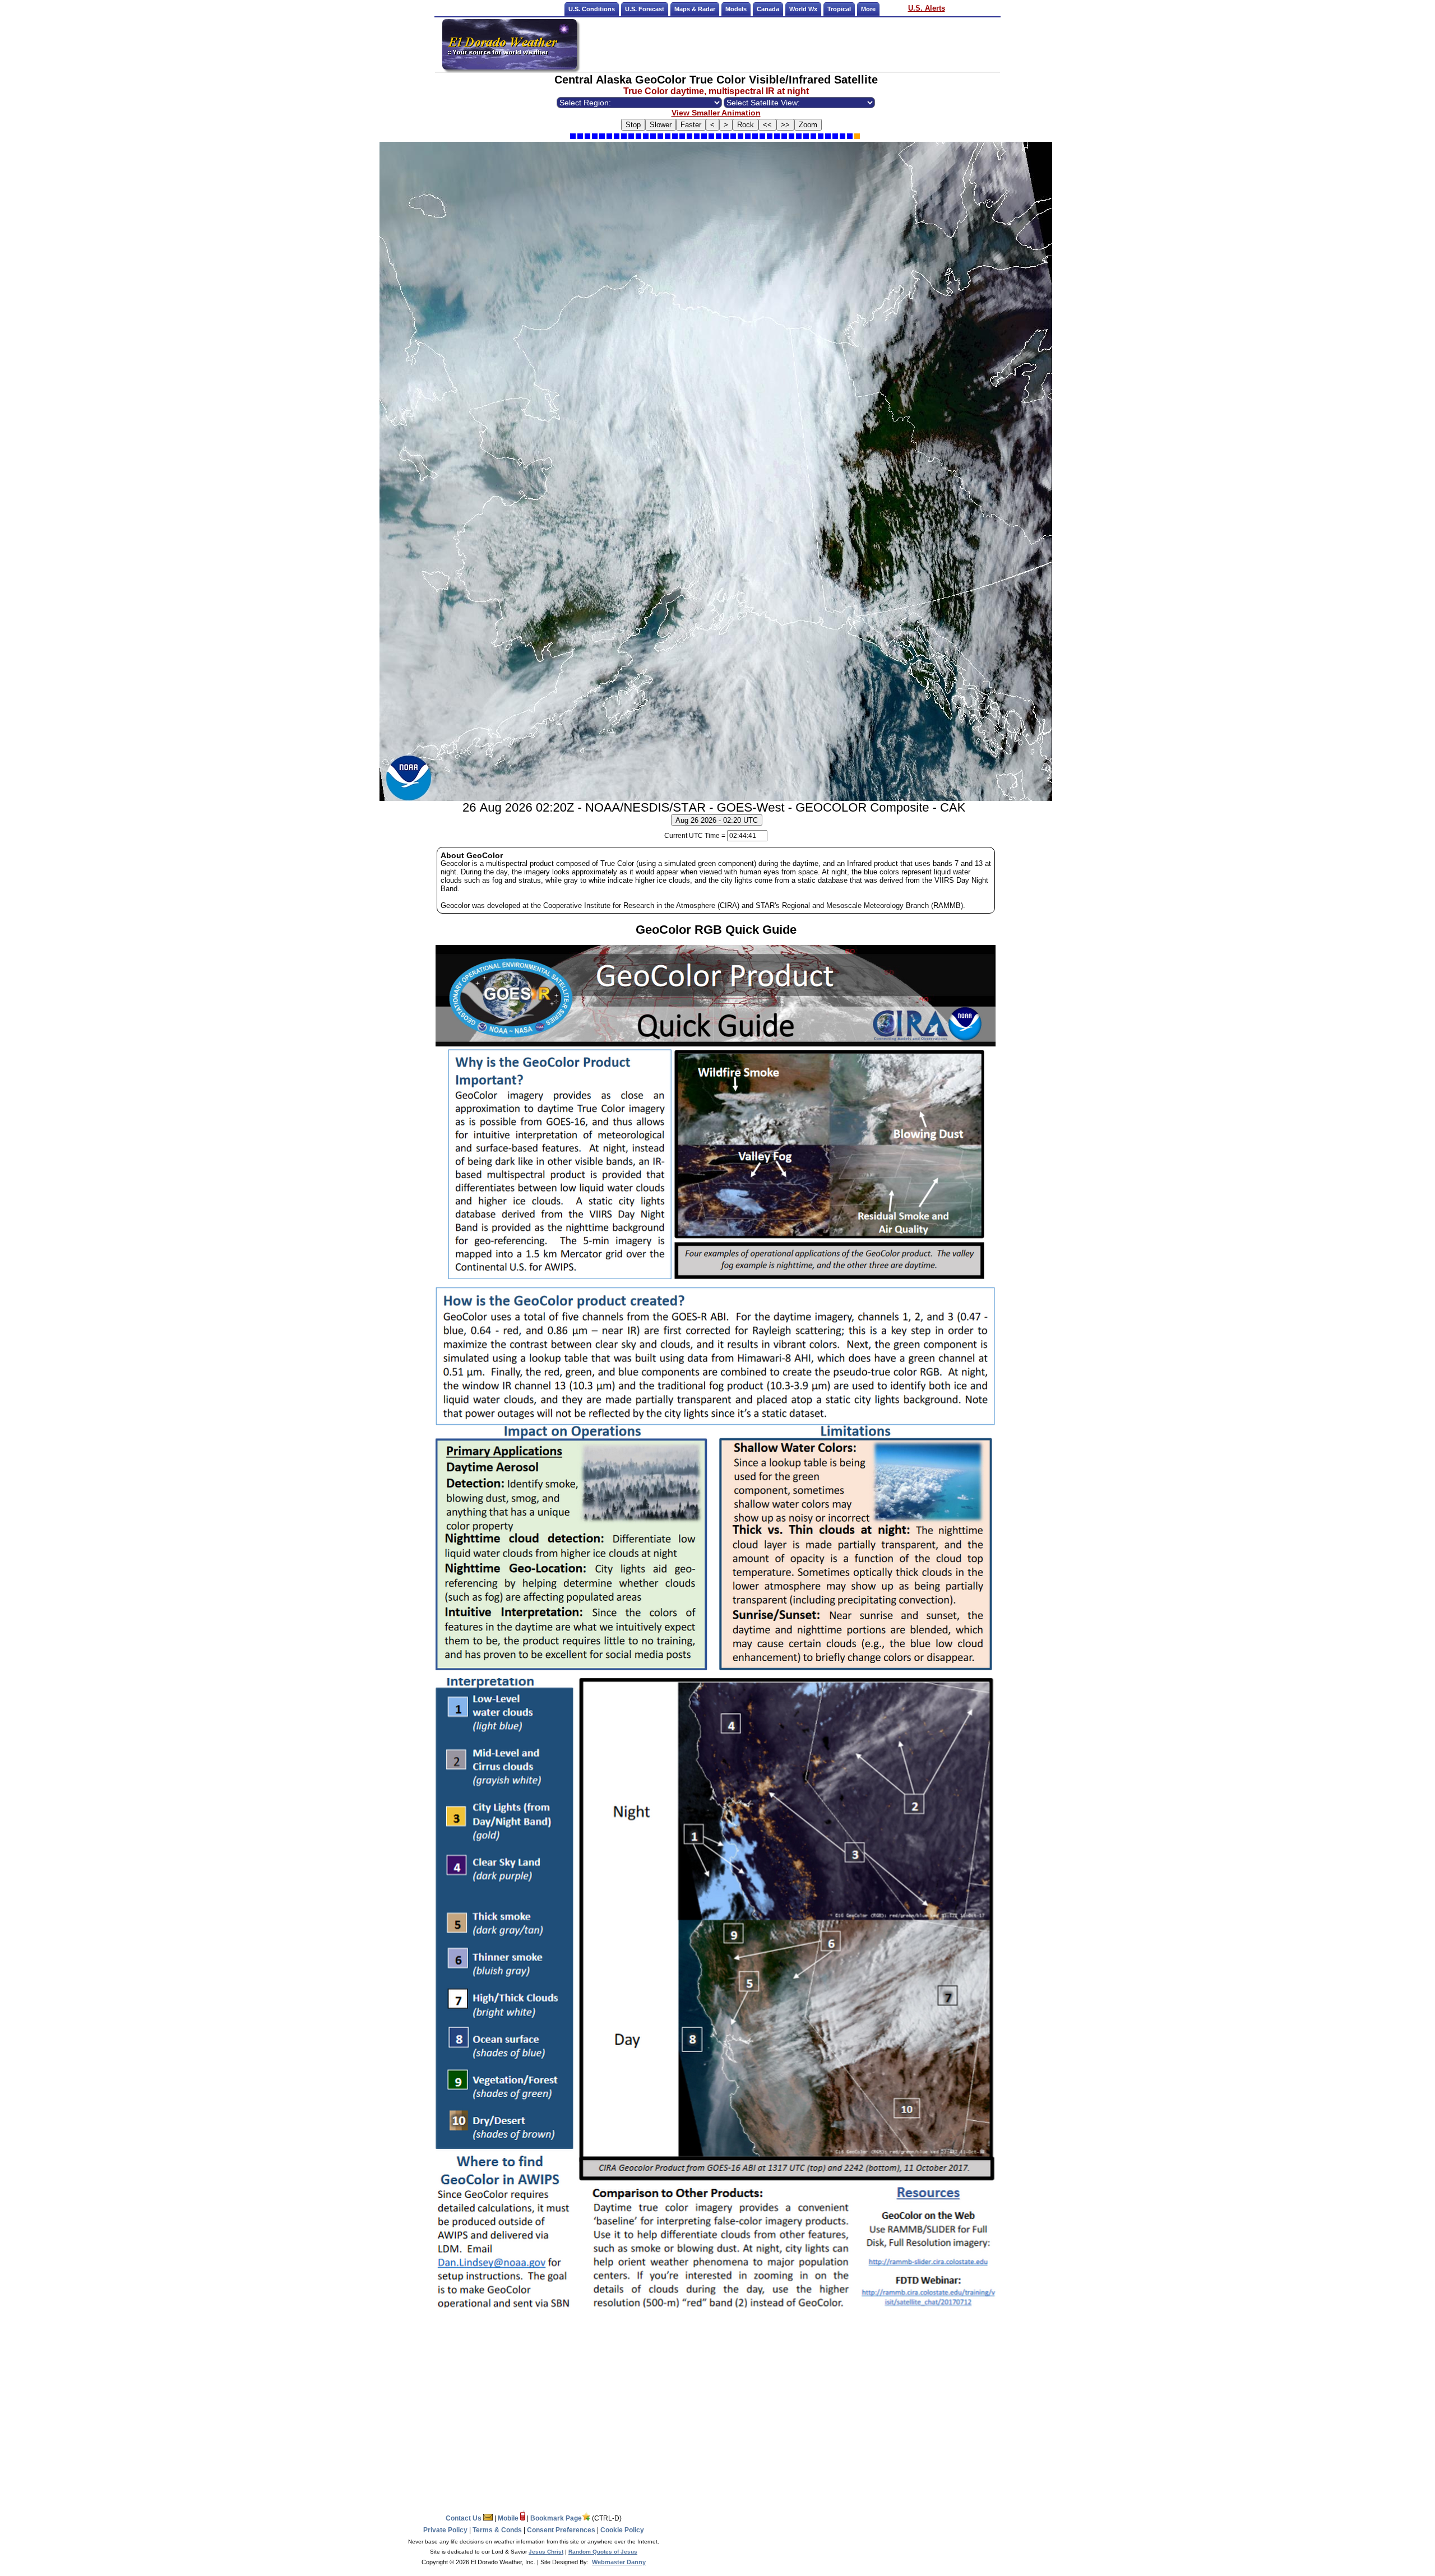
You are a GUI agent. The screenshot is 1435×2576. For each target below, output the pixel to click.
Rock (746, 125)
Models (736, 9)
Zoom (808, 125)
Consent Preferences (561, 2530)
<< (767, 125)
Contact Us (464, 2518)
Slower (661, 125)
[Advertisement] (789, 44)
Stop (633, 125)
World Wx (803, 9)
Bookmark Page (556, 2518)
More (868, 9)
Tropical (839, 9)
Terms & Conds (497, 2530)
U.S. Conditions (592, 9)
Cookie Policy (622, 2530)
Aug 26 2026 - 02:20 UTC (717, 820)
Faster (691, 125)
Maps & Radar (695, 9)
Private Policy (445, 2530)
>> (785, 125)
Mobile (509, 2518)
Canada (768, 9)
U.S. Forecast (645, 9)
